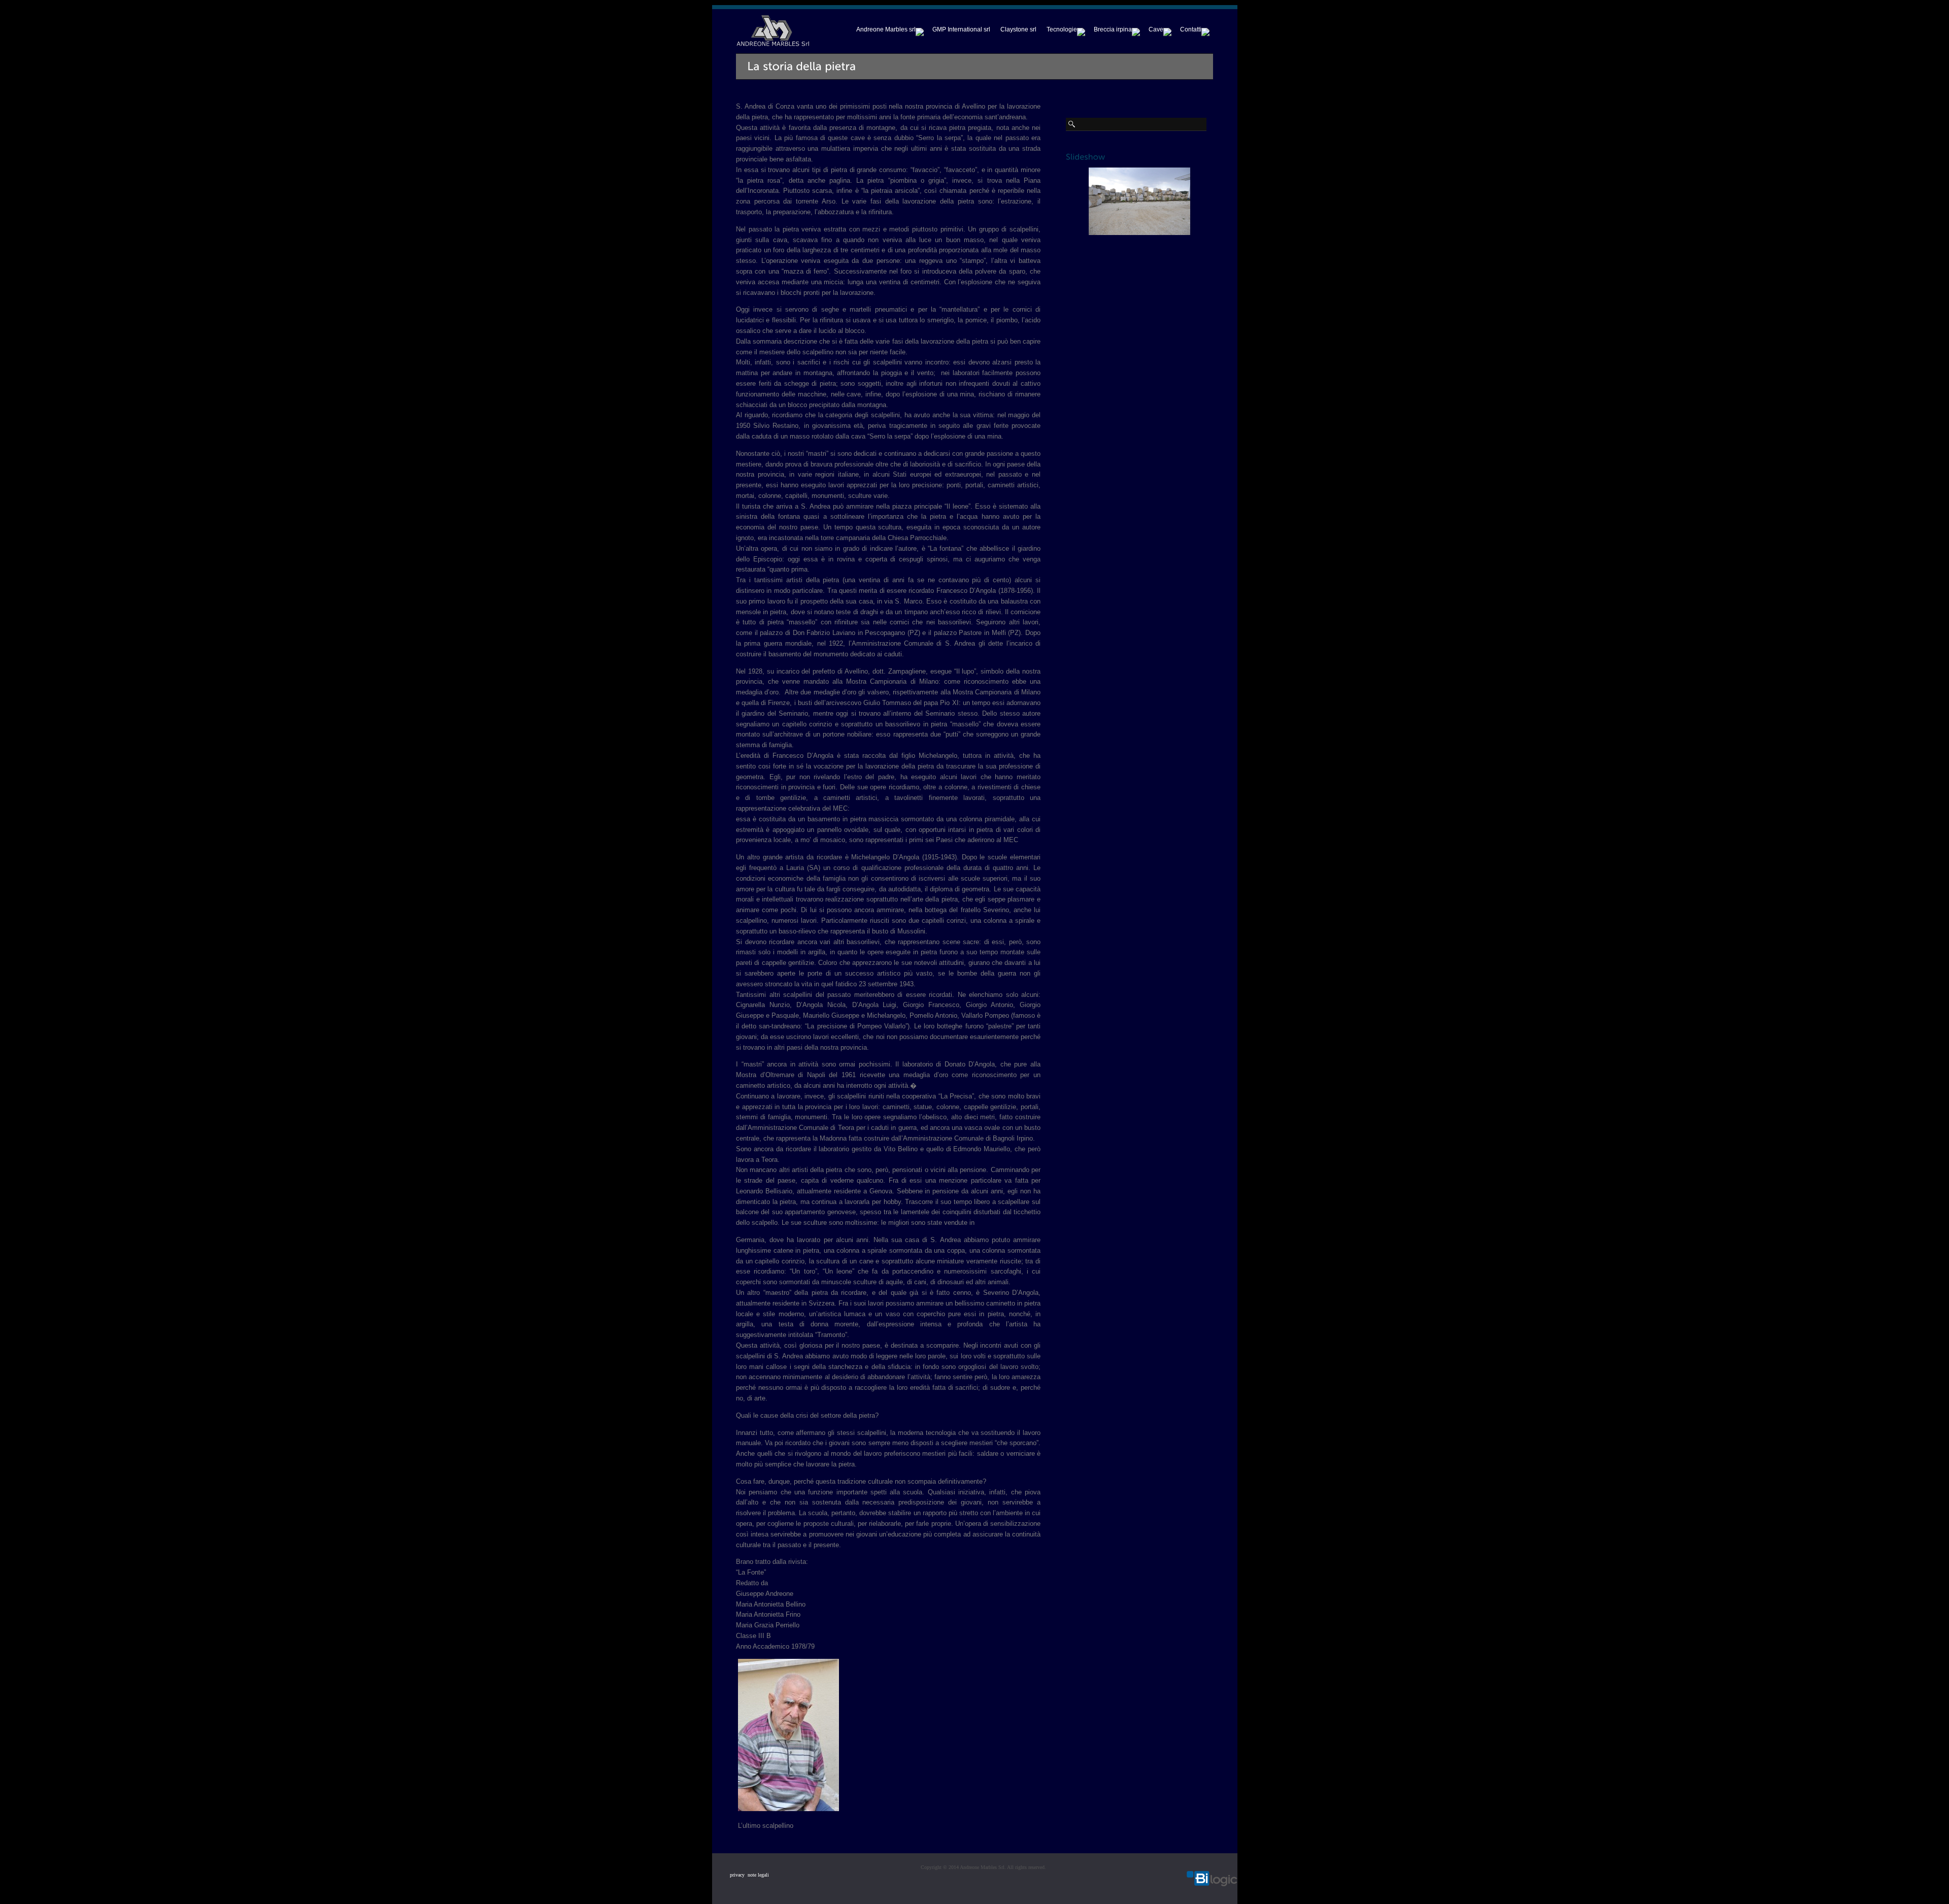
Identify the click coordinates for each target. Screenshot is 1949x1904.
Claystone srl (1018, 29)
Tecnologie (1062, 29)
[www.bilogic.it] (1212, 1880)
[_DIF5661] (788, 1809)
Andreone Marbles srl (886, 29)
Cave (1156, 29)
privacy (737, 1875)
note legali (757, 1875)
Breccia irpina (1113, 29)
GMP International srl (961, 29)
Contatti (1191, 29)
